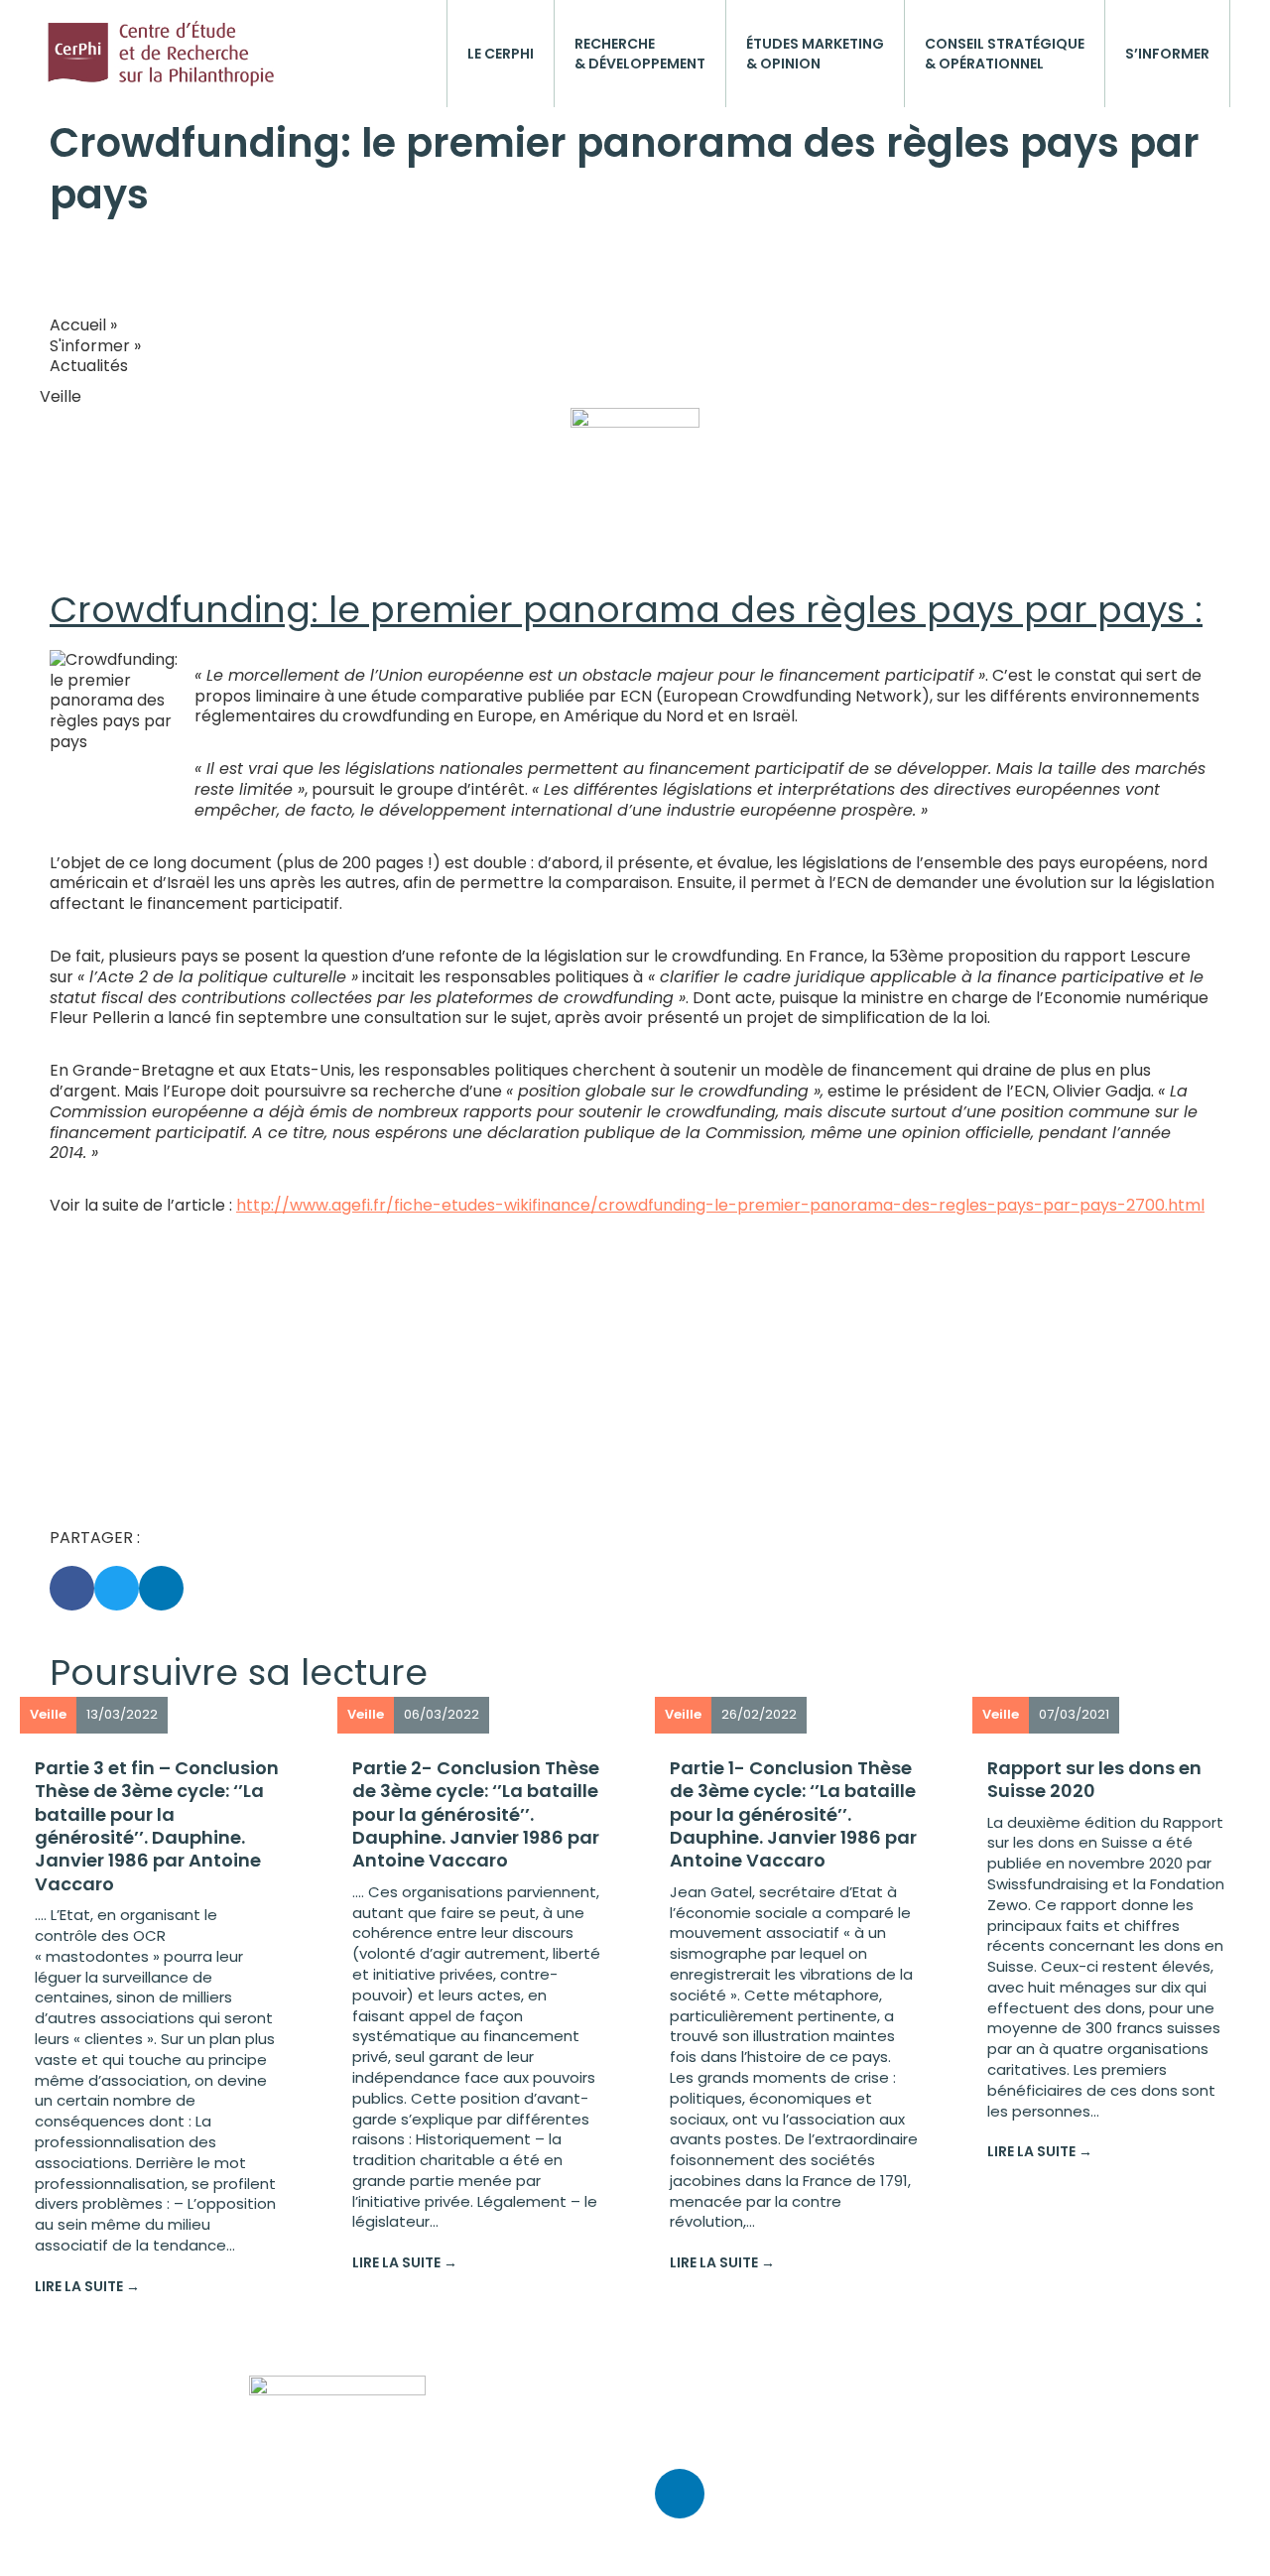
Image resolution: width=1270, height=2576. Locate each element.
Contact (688, 2385)
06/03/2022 (442, 1714)
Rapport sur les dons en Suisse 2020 (1094, 1779)
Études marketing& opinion (815, 54)
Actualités (89, 366)
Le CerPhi (501, 54)
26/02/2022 (759, 1714)
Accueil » (83, 325)
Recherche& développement (640, 54)
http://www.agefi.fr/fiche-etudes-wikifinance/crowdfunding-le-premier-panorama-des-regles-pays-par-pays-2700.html (720, 1205)
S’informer (1167, 54)
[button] (72, 1588)
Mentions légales (720, 2438)
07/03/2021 (1074, 1714)
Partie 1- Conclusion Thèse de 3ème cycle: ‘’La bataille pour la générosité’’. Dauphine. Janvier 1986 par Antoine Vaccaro (793, 1814)
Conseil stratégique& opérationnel (1005, 54)
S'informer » (95, 346)
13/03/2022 (122, 1714)
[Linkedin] (680, 2494)
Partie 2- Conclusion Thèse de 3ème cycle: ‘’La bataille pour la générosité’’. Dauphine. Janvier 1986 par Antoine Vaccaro (476, 1814)
